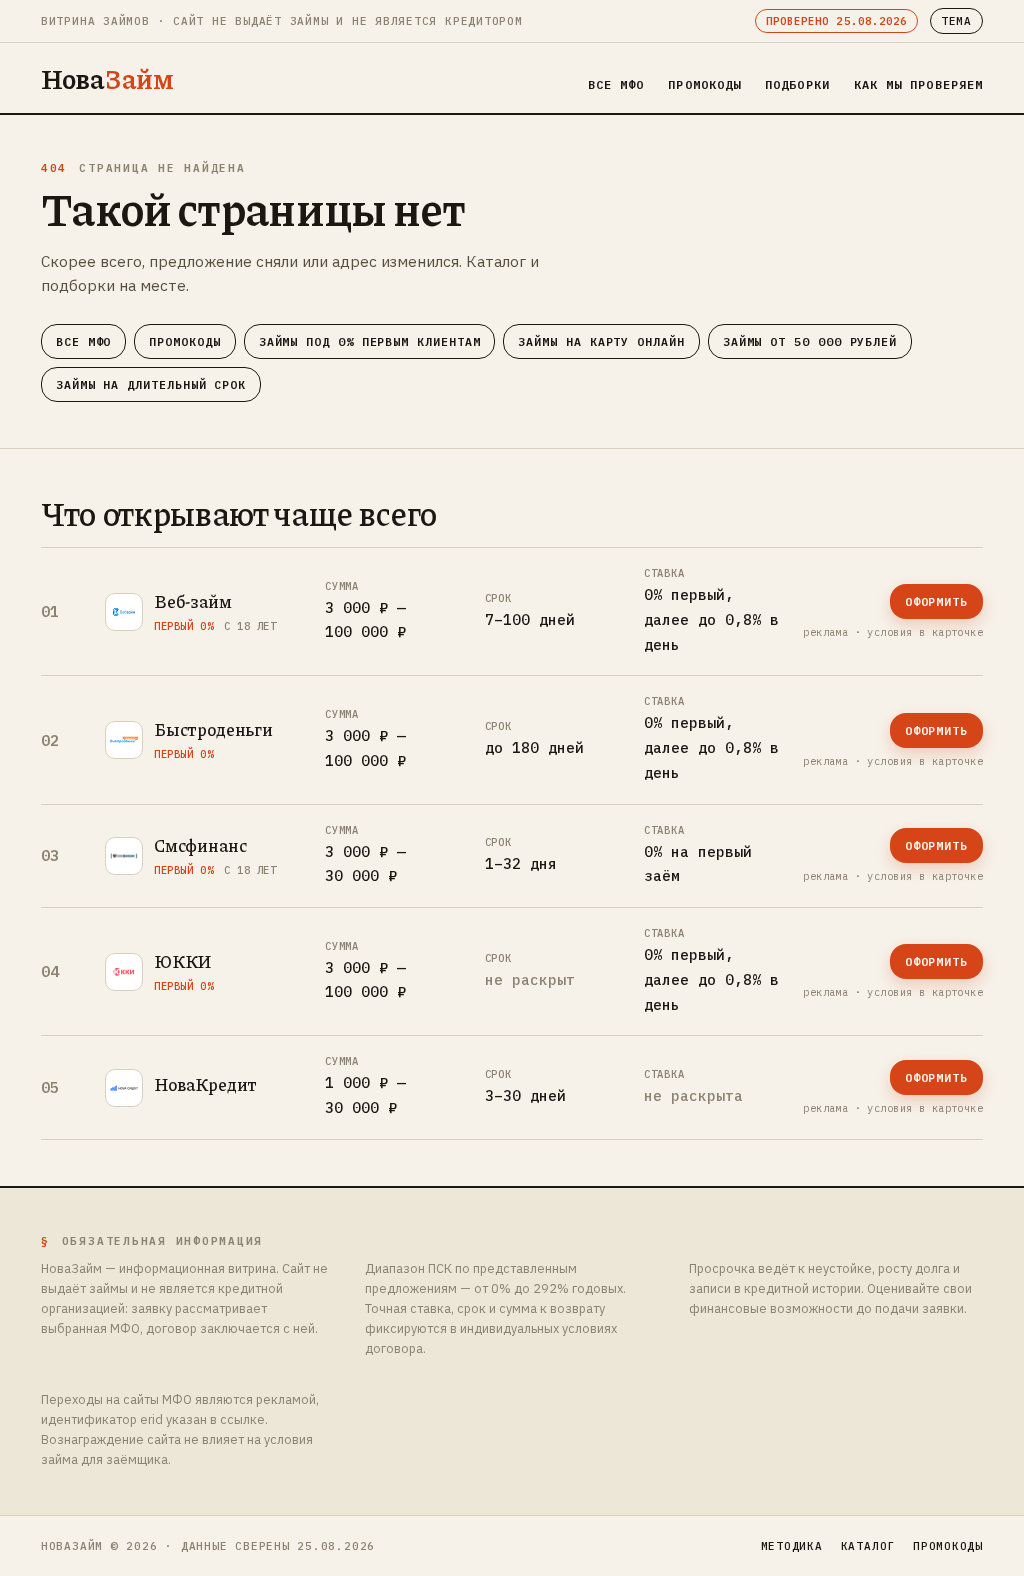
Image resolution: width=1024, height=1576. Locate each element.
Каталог (868, 1546)
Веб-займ (193, 601)
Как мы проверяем (918, 84)
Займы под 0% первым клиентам (370, 341)
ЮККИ (182, 961)
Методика (792, 1546)
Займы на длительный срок (151, 384)
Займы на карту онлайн (601, 341)
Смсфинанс (200, 845)
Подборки (797, 84)
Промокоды (704, 84)
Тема (956, 21)
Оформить (936, 601)
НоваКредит (205, 1084)
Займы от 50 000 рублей (810, 341)
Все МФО (616, 84)
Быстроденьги (213, 729)
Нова (107, 78)
